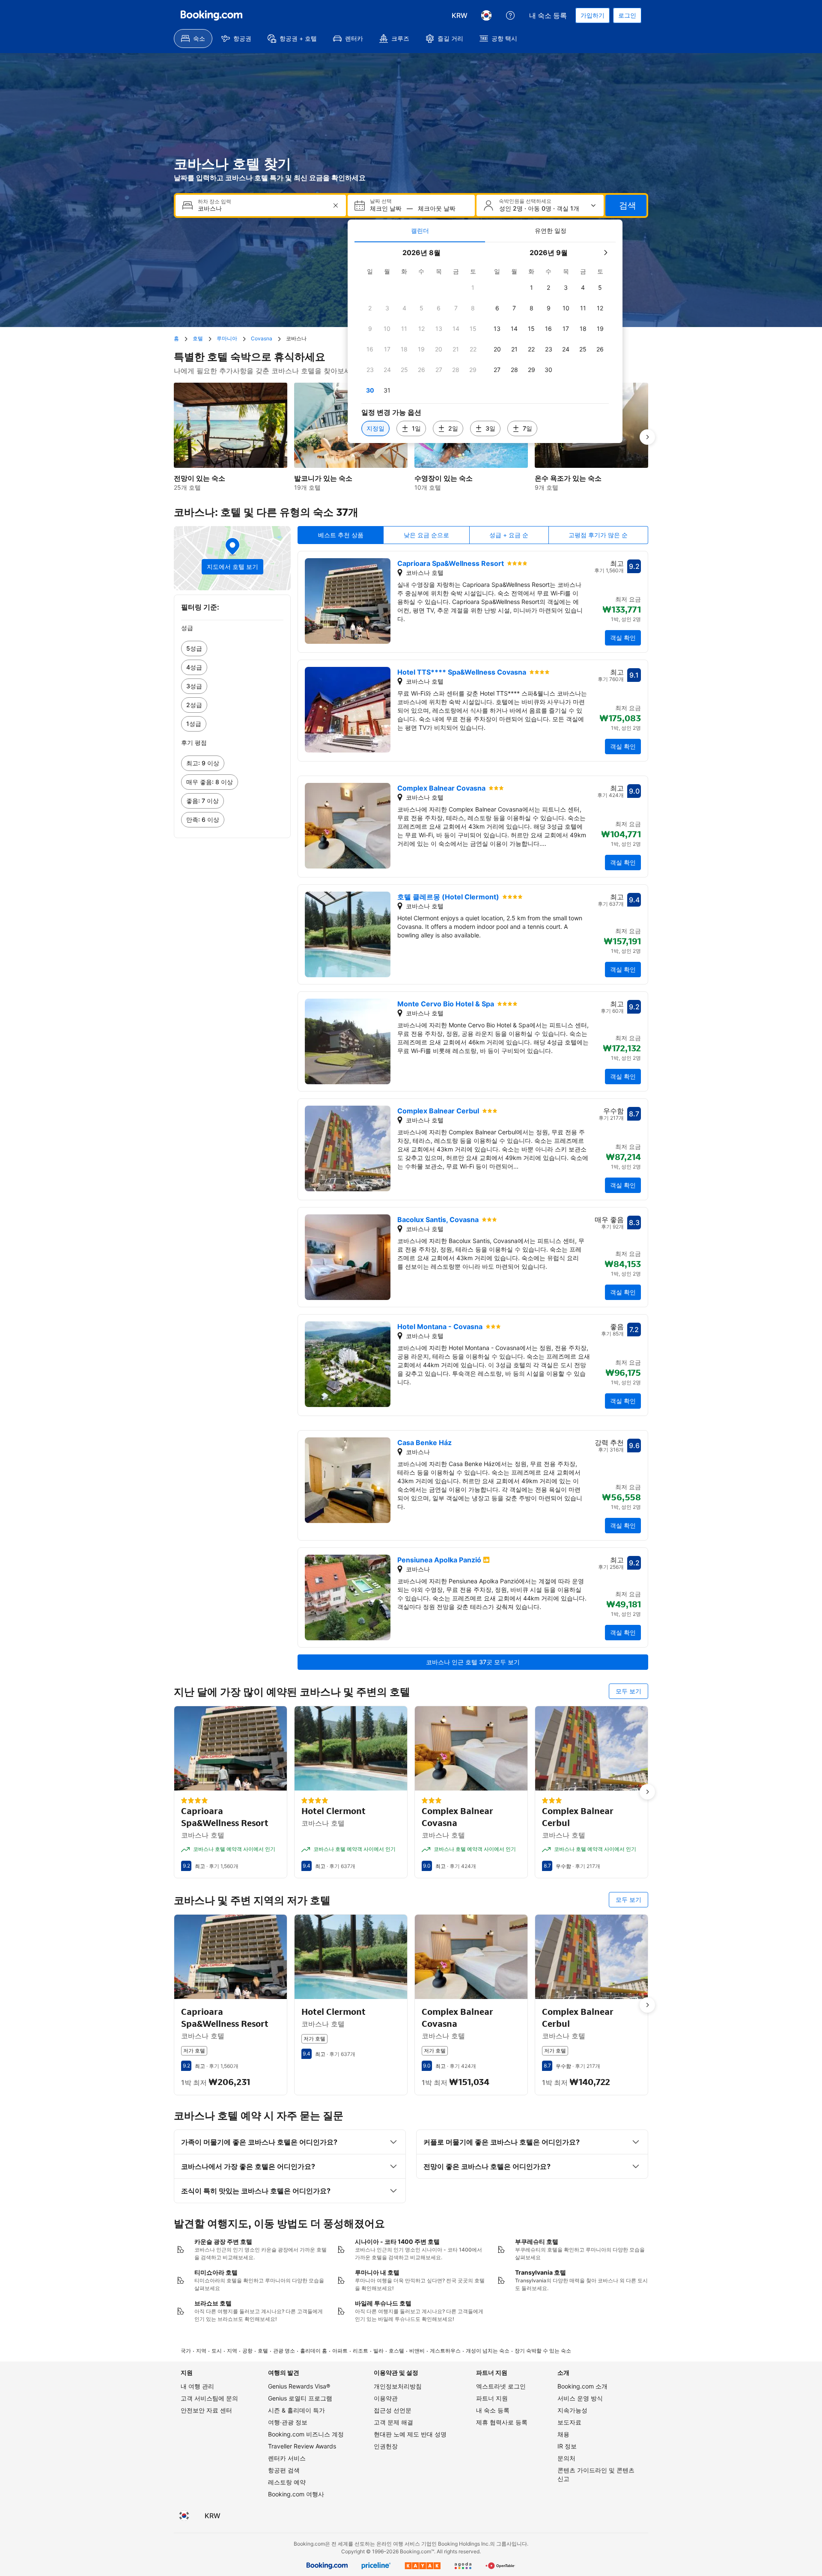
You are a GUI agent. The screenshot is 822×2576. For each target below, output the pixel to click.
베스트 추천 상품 (341, 535)
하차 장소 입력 (214, 202)
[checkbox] (473, 288)
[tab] (420, 231)
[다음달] (605, 253)
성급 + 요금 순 (509, 535)
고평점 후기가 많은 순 (598, 535)
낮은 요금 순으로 (426, 535)
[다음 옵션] (647, 437)
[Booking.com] (211, 15)
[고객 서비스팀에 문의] (510, 15)
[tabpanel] (485, 343)
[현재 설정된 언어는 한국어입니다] (486, 15)
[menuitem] (193, 39)
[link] (232, 648)
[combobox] (262, 209)
